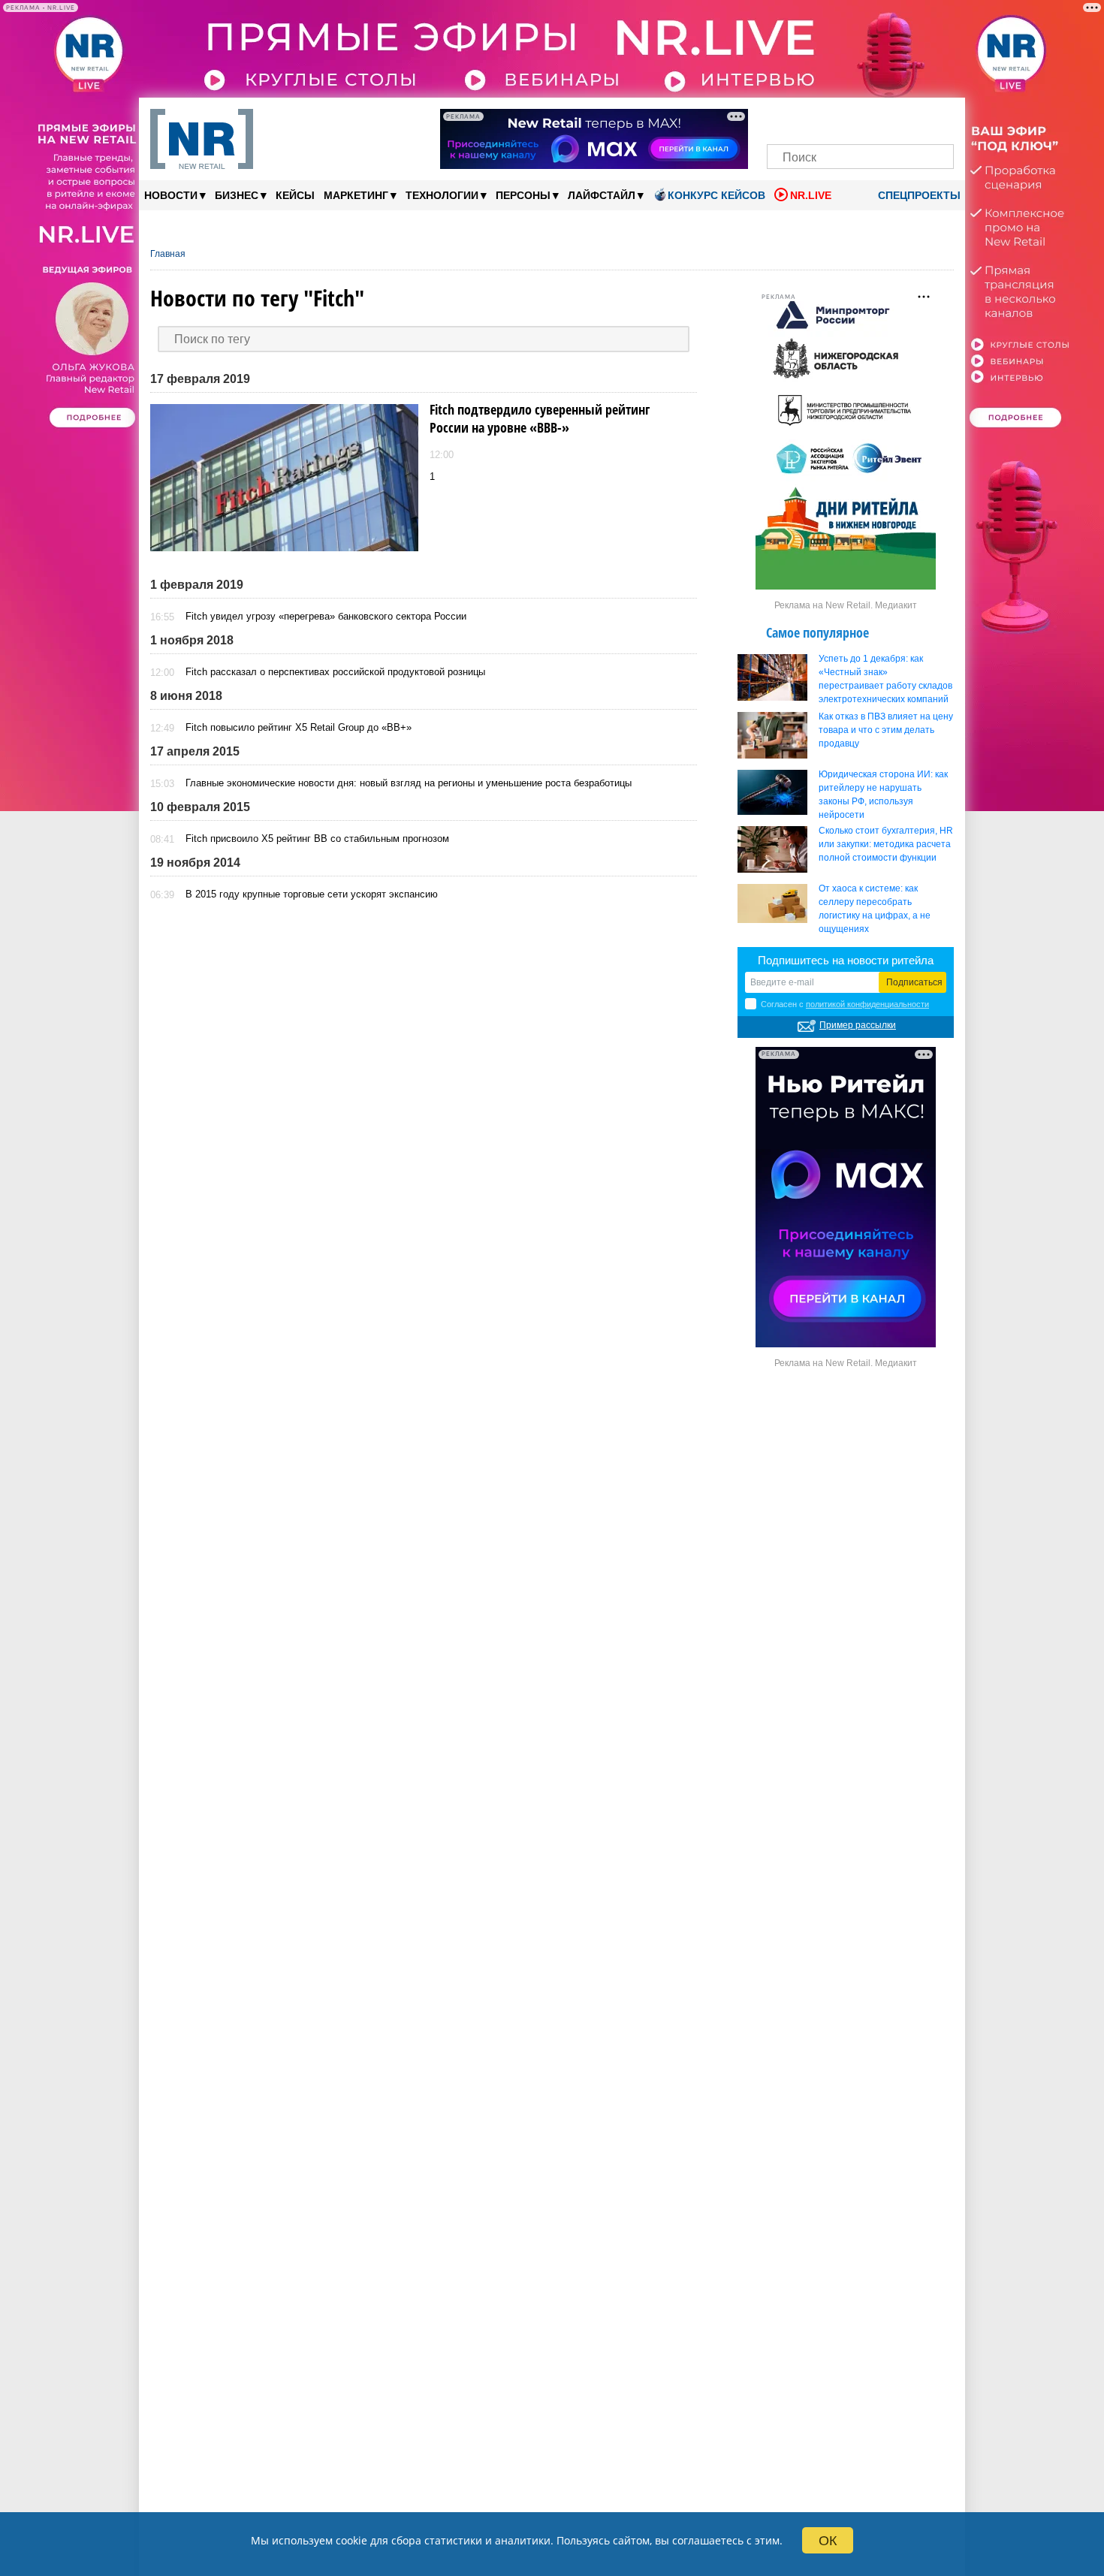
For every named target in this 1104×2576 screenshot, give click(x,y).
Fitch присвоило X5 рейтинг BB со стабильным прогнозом (317, 839)
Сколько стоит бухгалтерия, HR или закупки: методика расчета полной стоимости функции (886, 844)
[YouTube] (886, 118)
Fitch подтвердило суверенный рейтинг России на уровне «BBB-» (540, 418)
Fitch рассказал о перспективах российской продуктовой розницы (335, 672)
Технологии (446, 195)
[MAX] (835, 118)
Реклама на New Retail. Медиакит (846, 605)
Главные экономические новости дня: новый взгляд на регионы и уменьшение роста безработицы (409, 783)
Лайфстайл (606, 195)
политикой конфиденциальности (867, 1004)
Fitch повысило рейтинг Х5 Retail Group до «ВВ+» (299, 727)
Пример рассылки (858, 1025)
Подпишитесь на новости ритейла (846, 960)
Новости (175, 195)
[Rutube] (912, 118)
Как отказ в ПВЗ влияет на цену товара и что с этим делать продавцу (886, 730)
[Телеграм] (783, 118)
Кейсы (295, 195)
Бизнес (241, 195)
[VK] (809, 118)
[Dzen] (860, 118)
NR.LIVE (811, 195)
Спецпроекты (918, 195)
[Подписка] (938, 118)
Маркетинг (360, 195)
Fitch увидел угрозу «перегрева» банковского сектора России (326, 616)
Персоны (527, 195)
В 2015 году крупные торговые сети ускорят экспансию (312, 894)
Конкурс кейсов (716, 195)
